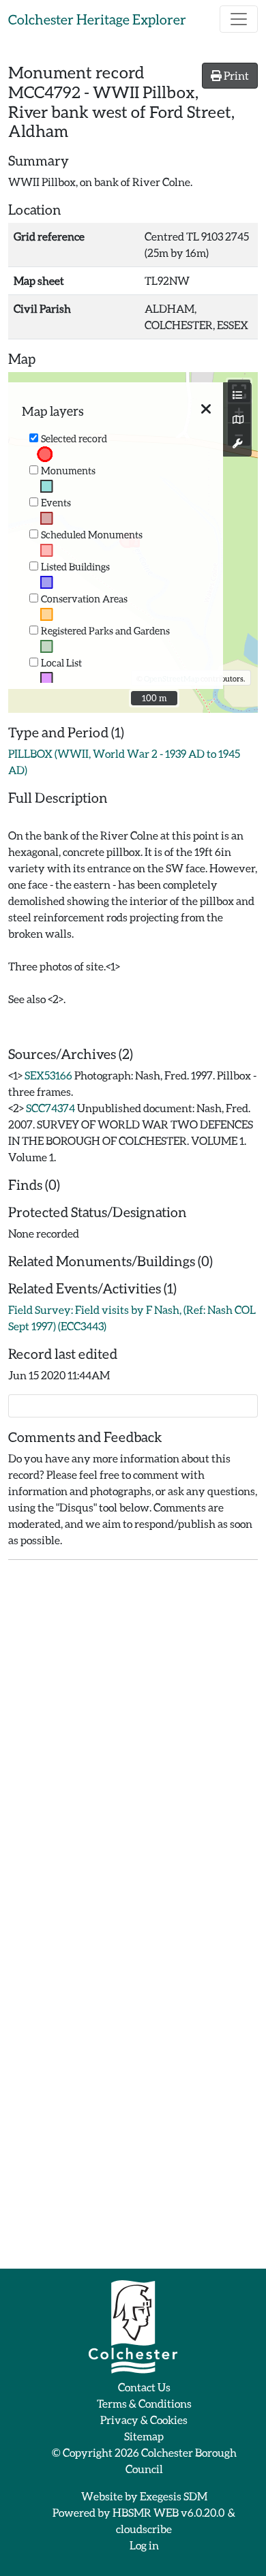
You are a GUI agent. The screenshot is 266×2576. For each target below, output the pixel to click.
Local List (61, 663)
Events (56, 503)
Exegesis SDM (174, 2496)
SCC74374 (50, 1108)
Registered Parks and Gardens (105, 631)
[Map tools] (237, 444)
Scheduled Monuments (92, 535)
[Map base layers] (237, 420)
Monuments (68, 471)
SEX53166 (48, 1075)
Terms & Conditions (144, 2403)
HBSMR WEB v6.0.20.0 (169, 2512)
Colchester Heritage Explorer (97, 19)
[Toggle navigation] (239, 19)
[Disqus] (133, 1741)
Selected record (74, 439)
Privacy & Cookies (144, 2420)
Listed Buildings (75, 567)
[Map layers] (237, 395)
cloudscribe (144, 2529)
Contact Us (144, 2387)
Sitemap (144, 2436)
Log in (144, 2545)
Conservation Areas (84, 599)
